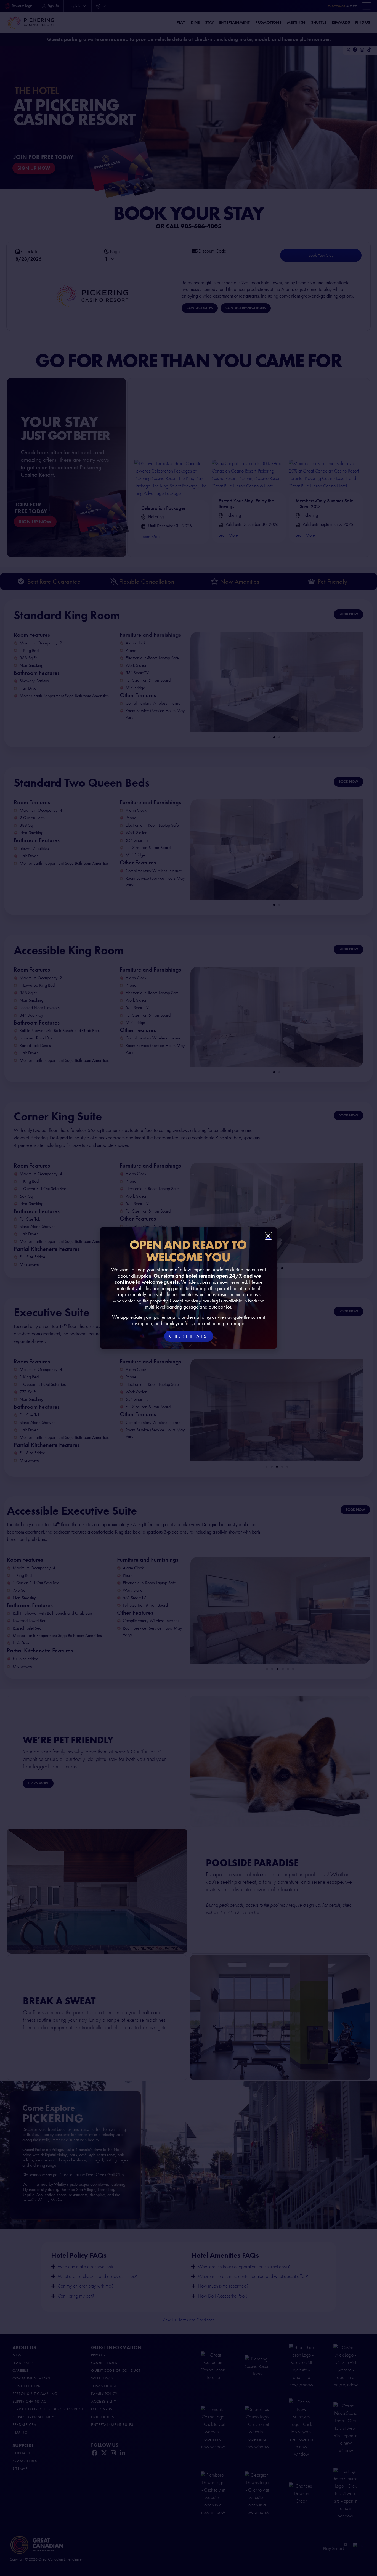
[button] (268, 1236)
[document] (189, 1288)
